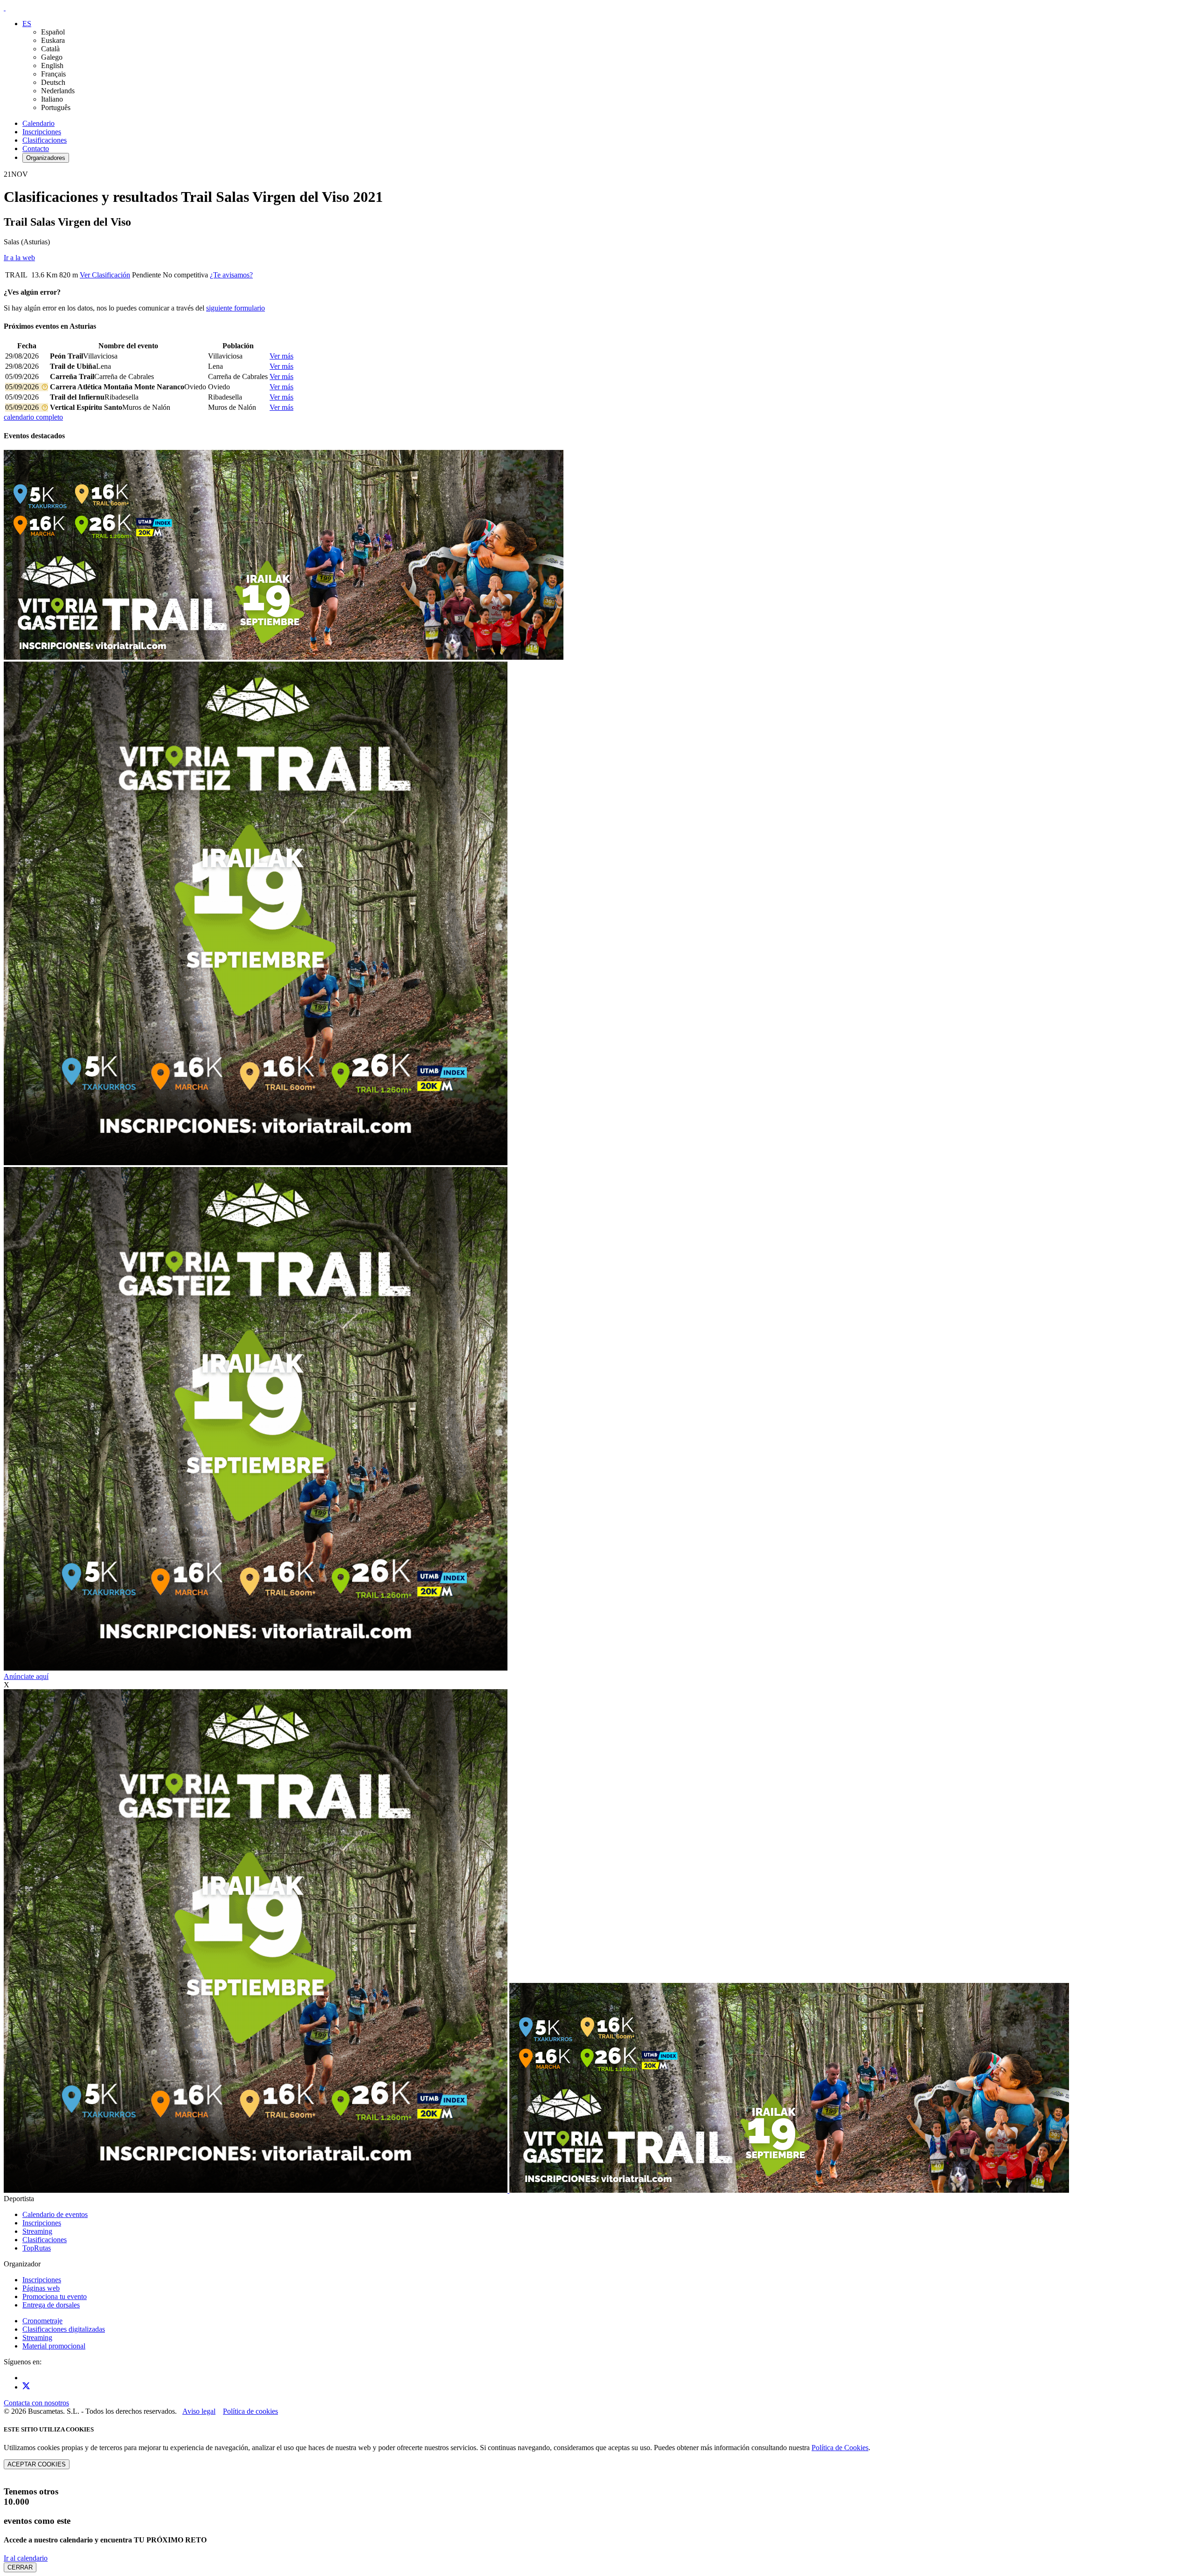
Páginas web (41, 2288)
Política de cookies (250, 2411)
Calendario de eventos (55, 2214)
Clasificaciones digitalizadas (64, 2329)
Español (53, 32)
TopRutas (37, 2248)
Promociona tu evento (55, 2296)
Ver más (281, 356)
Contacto (36, 148)
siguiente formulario (236, 308)
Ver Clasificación (105, 275)
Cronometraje (42, 2321)
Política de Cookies (840, 2448)
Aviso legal (199, 2411)
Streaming (37, 2231)
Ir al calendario (26, 2558)
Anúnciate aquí (26, 1676)
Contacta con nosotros (36, 2403)
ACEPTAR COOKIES (37, 2464)
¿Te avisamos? (231, 275)
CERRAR (20, 2567)
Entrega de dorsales (51, 2305)
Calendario (38, 123)
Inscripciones (42, 132)
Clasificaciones (45, 140)
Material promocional (54, 2346)
